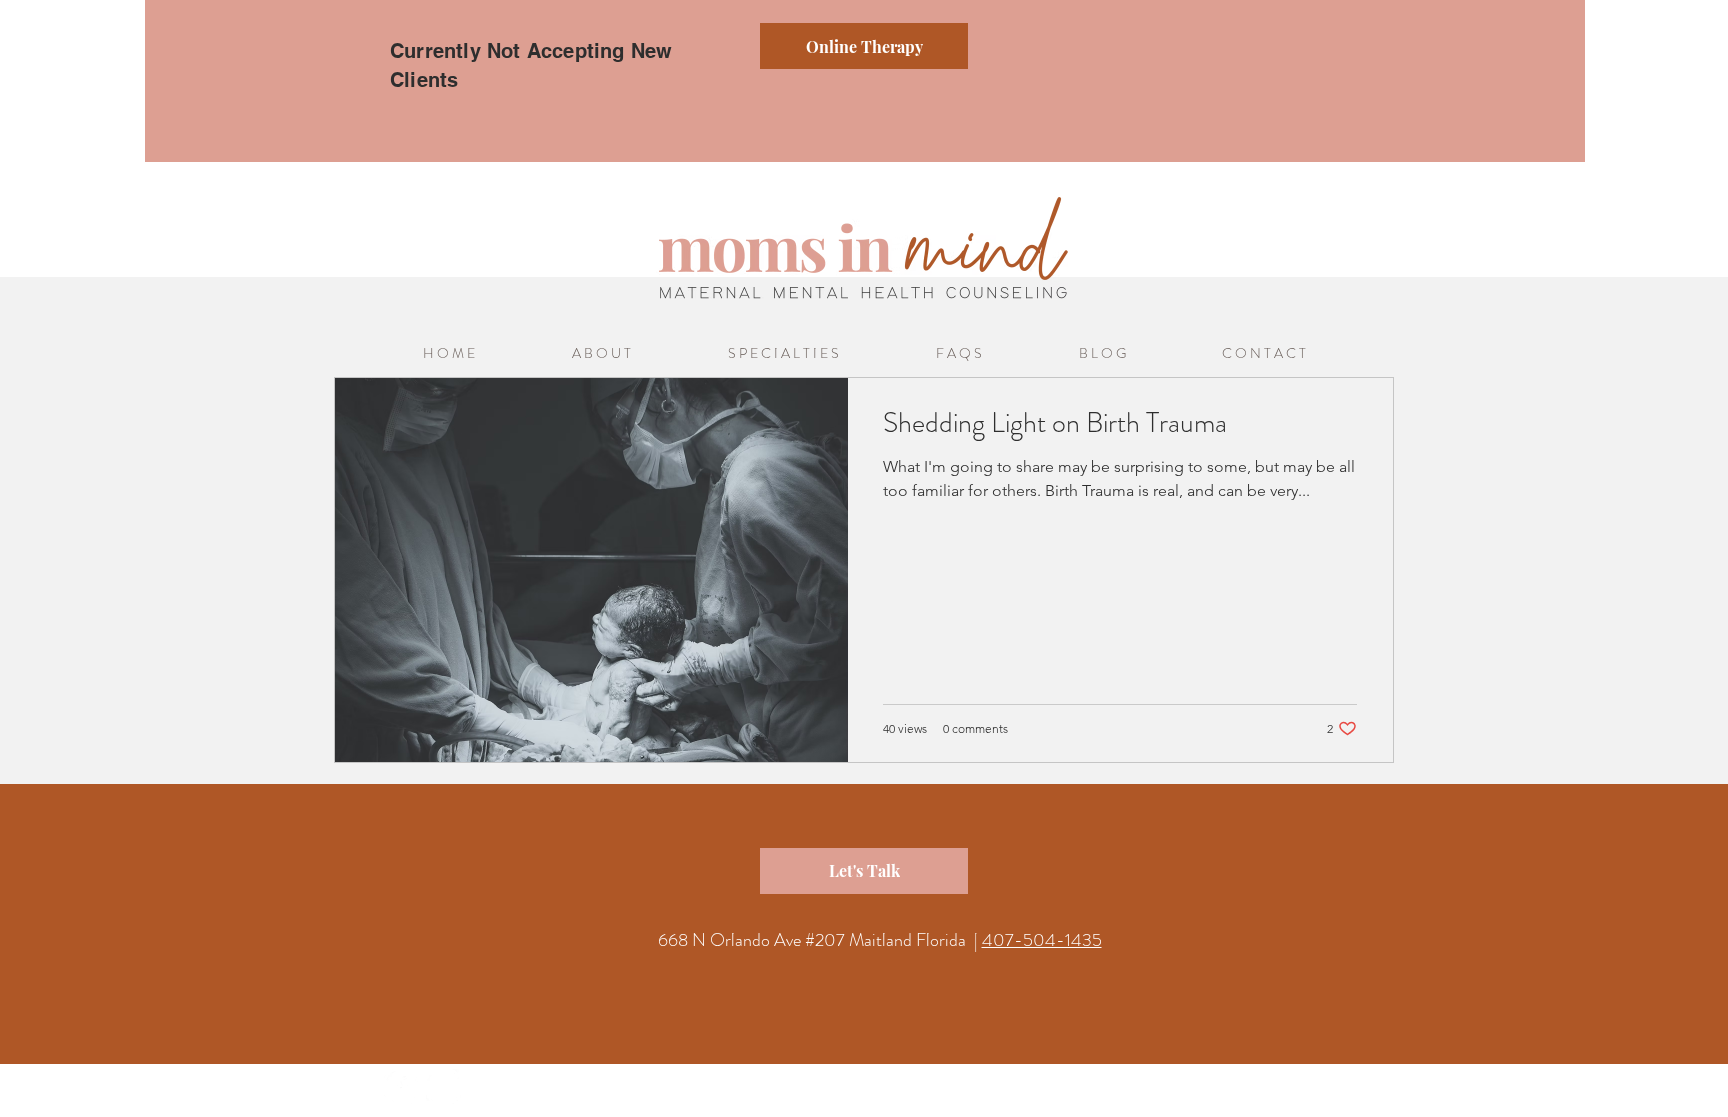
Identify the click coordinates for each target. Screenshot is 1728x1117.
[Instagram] (443, 1086)
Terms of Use (1023, 1095)
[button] (783, 353)
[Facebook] (401, 1086)
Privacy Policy (939, 1095)
